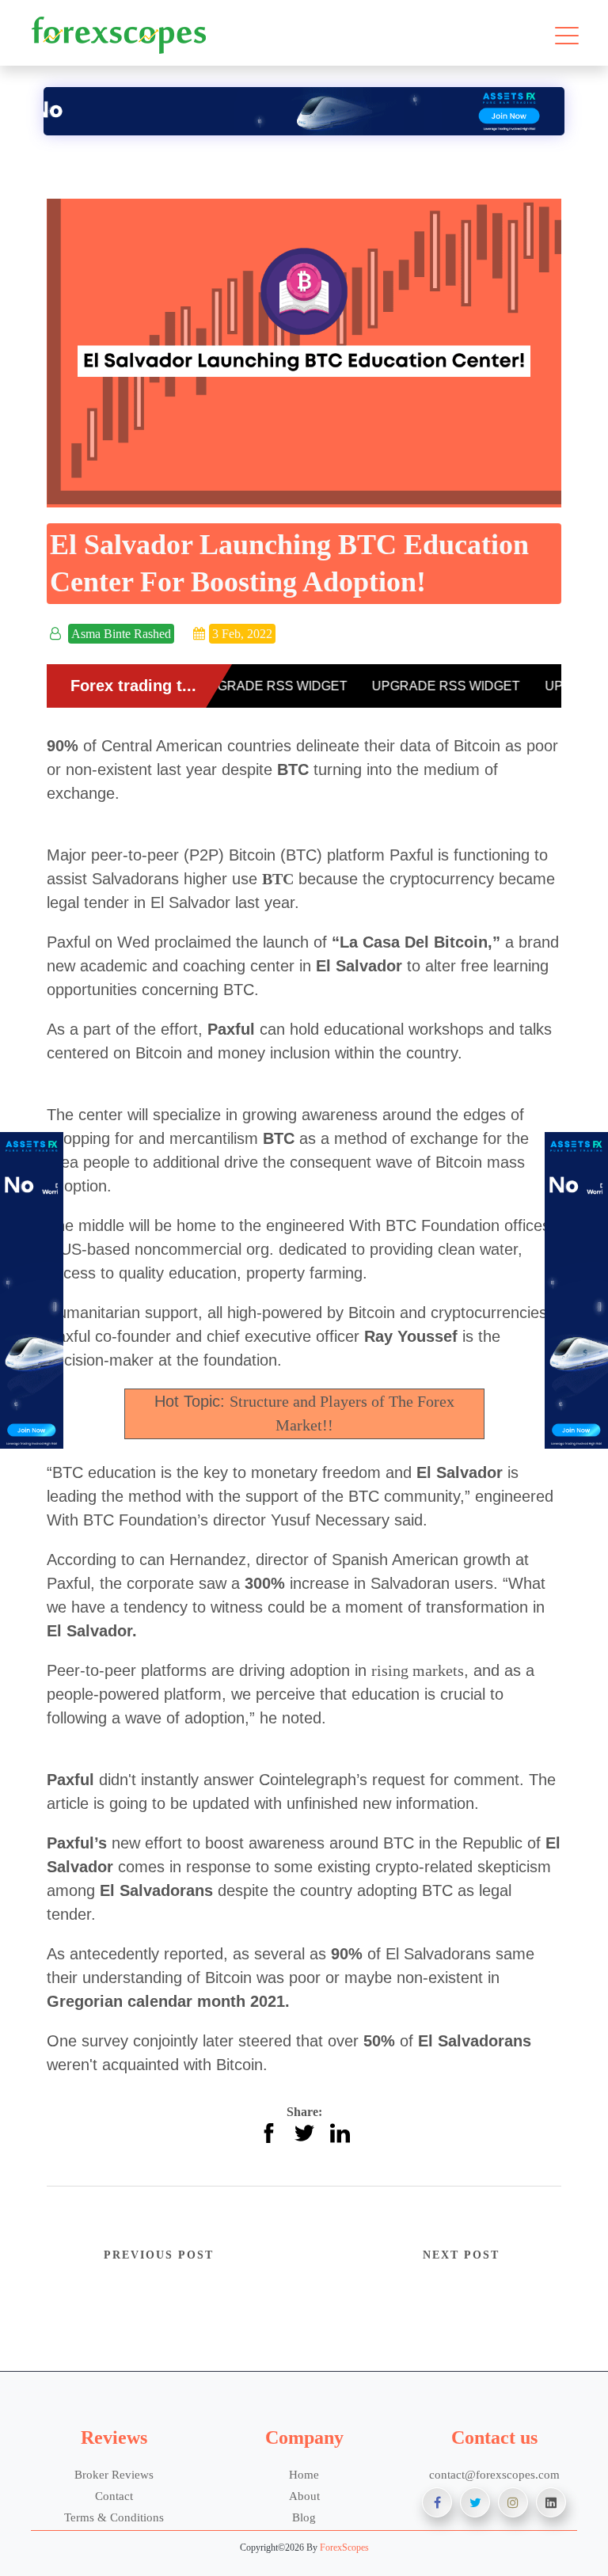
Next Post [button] (461, 2255)
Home (304, 2474)
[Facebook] (437, 2502)
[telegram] (551, 2502)
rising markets (418, 1670)
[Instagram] (513, 2502)
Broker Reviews (114, 2474)
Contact (114, 2496)
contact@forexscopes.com (494, 2474)
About (304, 2496)
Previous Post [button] (159, 2255)
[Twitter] (475, 2502)
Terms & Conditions (114, 2517)
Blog (304, 2517)
